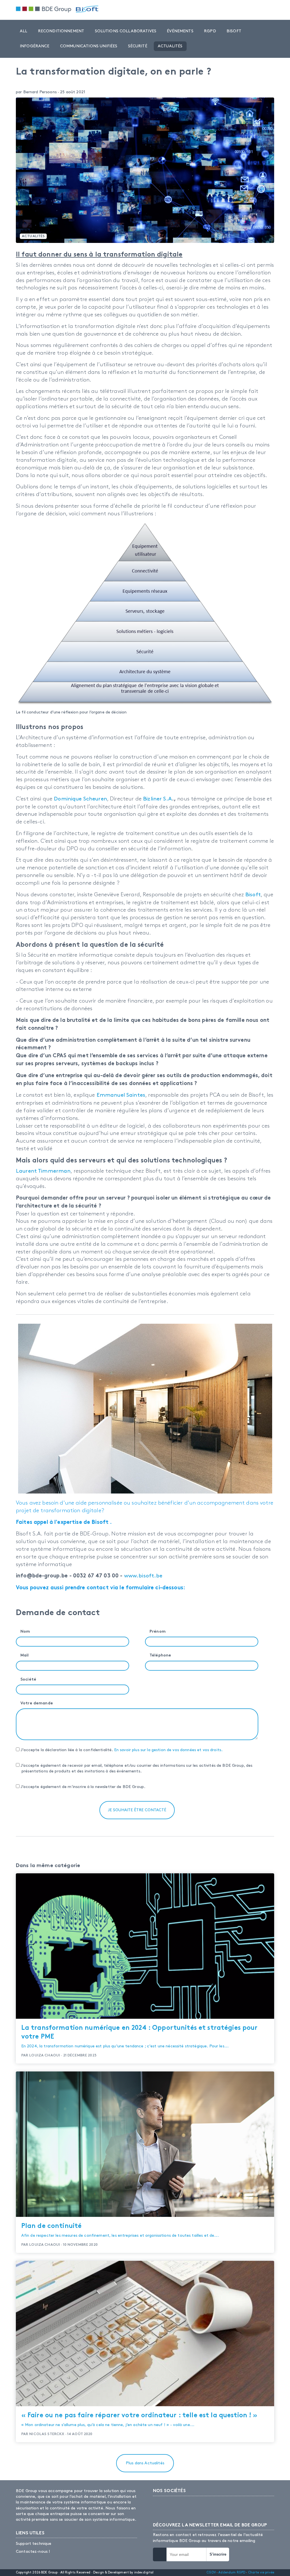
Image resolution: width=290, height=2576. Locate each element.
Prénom (158, 1632)
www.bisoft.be (143, 1576)
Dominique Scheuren (80, 799)
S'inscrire (218, 2554)
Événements (180, 31)
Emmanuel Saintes (121, 1095)
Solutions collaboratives (126, 31)
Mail (25, 1655)
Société (28, 1680)
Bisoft (234, 31)
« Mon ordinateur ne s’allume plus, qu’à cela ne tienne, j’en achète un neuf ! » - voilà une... (139, 2420)
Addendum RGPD (232, 2572)
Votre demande (37, 1703)
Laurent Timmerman (43, 1171)
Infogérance (35, 46)
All (24, 31)
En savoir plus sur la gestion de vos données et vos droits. (169, 1750)
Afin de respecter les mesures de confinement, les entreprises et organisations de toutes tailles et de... (120, 2230)
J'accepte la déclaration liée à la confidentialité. (121, 1750)
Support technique (34, 2544)
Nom (25, 1632)
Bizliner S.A (157, 799)
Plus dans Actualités (145, 2463)
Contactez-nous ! (33, 2551)
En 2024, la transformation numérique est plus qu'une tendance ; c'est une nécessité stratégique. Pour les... (139, 2037)
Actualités (170, 46)
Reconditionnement (61, 31)
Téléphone (160, 1655)
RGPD (210, 31)
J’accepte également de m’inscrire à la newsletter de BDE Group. (82, 1787)
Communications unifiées (89, 46)
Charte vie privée (261, 2572)
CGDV (211, 2572)
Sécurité (138, 46)
